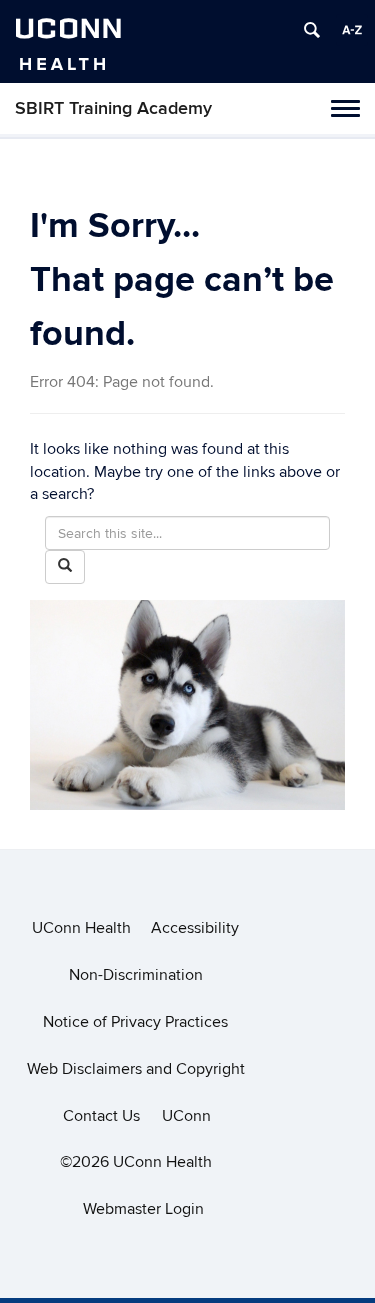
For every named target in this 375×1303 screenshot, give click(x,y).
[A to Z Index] (352, 30)
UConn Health (81, 928)
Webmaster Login (143, 1209)
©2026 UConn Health (136, 1162)
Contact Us (101, 1116)
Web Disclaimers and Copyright (136, 1069)
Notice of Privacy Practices (135, 1022)
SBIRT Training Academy (113, 108)
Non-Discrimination (136, 975)
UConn (186, 1116)
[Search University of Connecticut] (312, 30)
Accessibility (195, 928)
